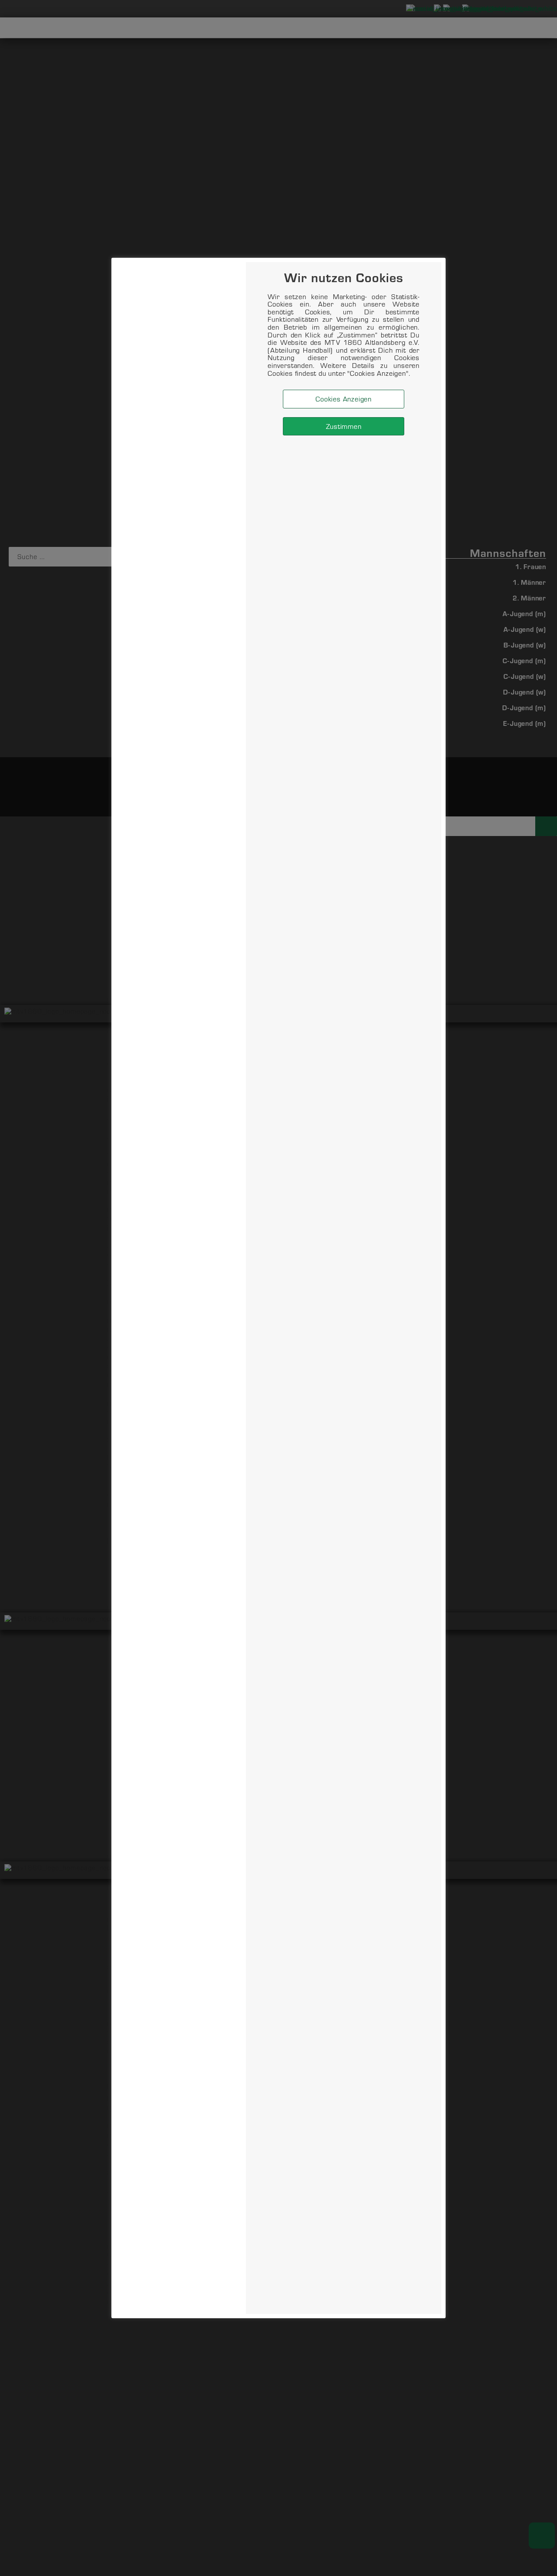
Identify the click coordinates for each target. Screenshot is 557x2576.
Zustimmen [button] (344, 426)
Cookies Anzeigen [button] (344, 399)
